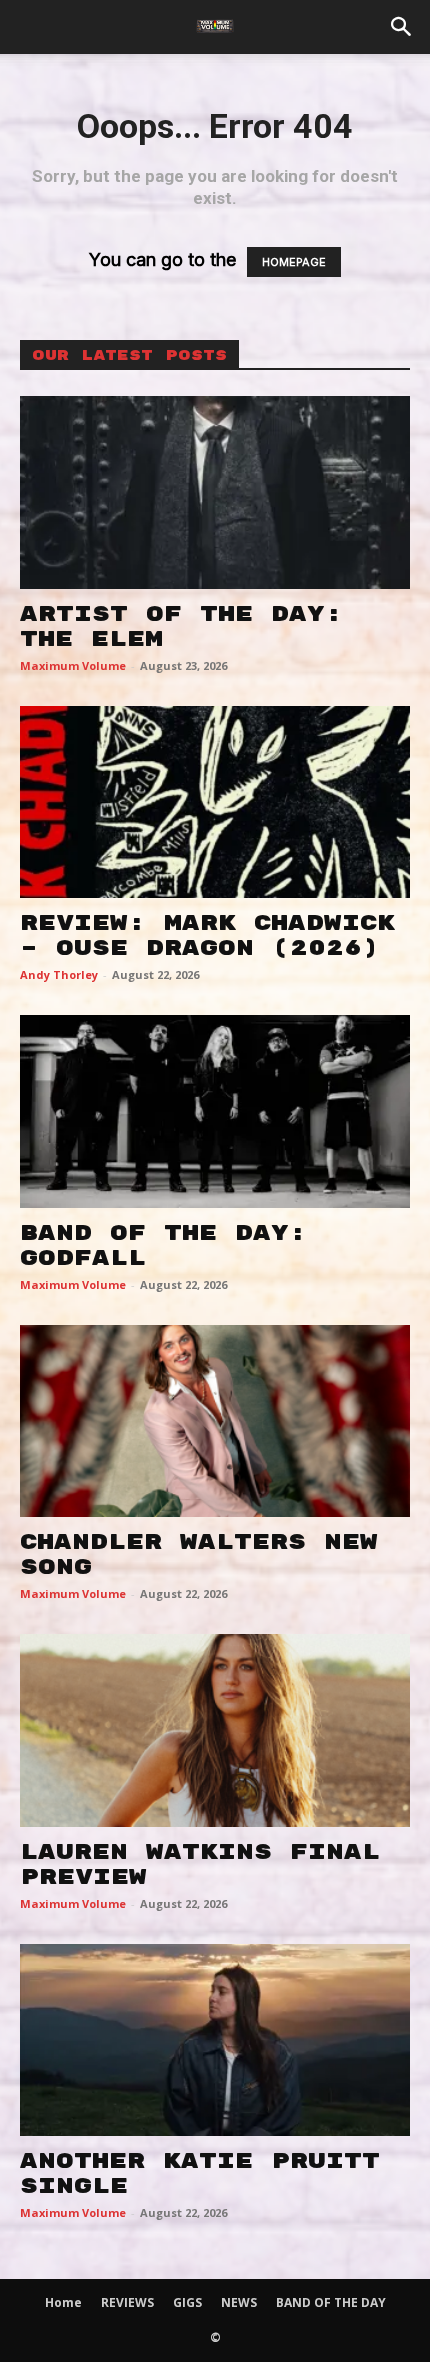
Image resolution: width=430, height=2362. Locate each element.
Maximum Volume (73, 665)
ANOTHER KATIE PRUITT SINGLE (200, 2173)
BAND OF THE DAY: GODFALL (163, 1245)
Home (63, 2302)
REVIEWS (127, 2302)
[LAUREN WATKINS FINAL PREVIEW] (215, 1730)
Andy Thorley (59, 974)
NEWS (239, 2302)
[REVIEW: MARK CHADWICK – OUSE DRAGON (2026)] (215, 802)
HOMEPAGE (294, 262)
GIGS (187, 2302)
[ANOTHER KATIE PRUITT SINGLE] (215, 2040)
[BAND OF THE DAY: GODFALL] (215, 1111)
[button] (402, 27)
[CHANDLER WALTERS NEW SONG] (215, 1421)
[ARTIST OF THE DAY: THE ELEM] (215, 492)
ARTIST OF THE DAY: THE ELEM (181, 626)
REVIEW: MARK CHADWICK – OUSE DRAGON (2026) (207, 935)
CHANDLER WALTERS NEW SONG (199, 1554)
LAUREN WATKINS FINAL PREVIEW (200, 1864)
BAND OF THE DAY (331, 2302)
